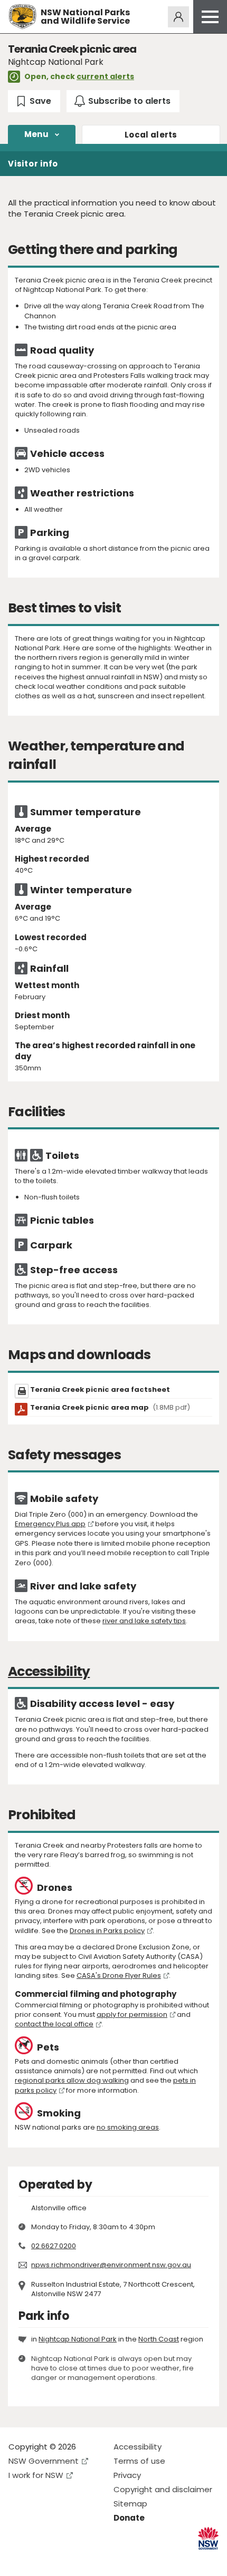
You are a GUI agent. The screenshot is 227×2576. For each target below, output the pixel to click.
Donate (129, 2518)
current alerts (105, 76)
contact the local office (54, 2024)
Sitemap (130, 2504)
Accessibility (138, 2447)
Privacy (127, 2475)
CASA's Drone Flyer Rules (119, 1975)
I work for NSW (36, 2475)
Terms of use (139, 2461)
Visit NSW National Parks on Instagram (41, 2559)
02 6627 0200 (54, 2246)
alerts (151, 135)
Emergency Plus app (50, 1524)
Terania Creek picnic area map (110, 1407)
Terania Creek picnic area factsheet (100, 1389)
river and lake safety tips (144, 1621)
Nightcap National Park (78, 2339)
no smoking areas (128, 2127)
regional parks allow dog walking (72, 2080)
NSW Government (44, 2461)
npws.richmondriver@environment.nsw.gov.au (111, 2265)
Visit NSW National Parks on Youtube (64, 2559)
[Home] (22, 17)
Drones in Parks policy (107, 1931)
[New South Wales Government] (208, 2538)
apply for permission (132, 2014)
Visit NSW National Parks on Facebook (18, 2559)
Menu (36, 134)
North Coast (159, 2339)
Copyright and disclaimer (163, 2489)
